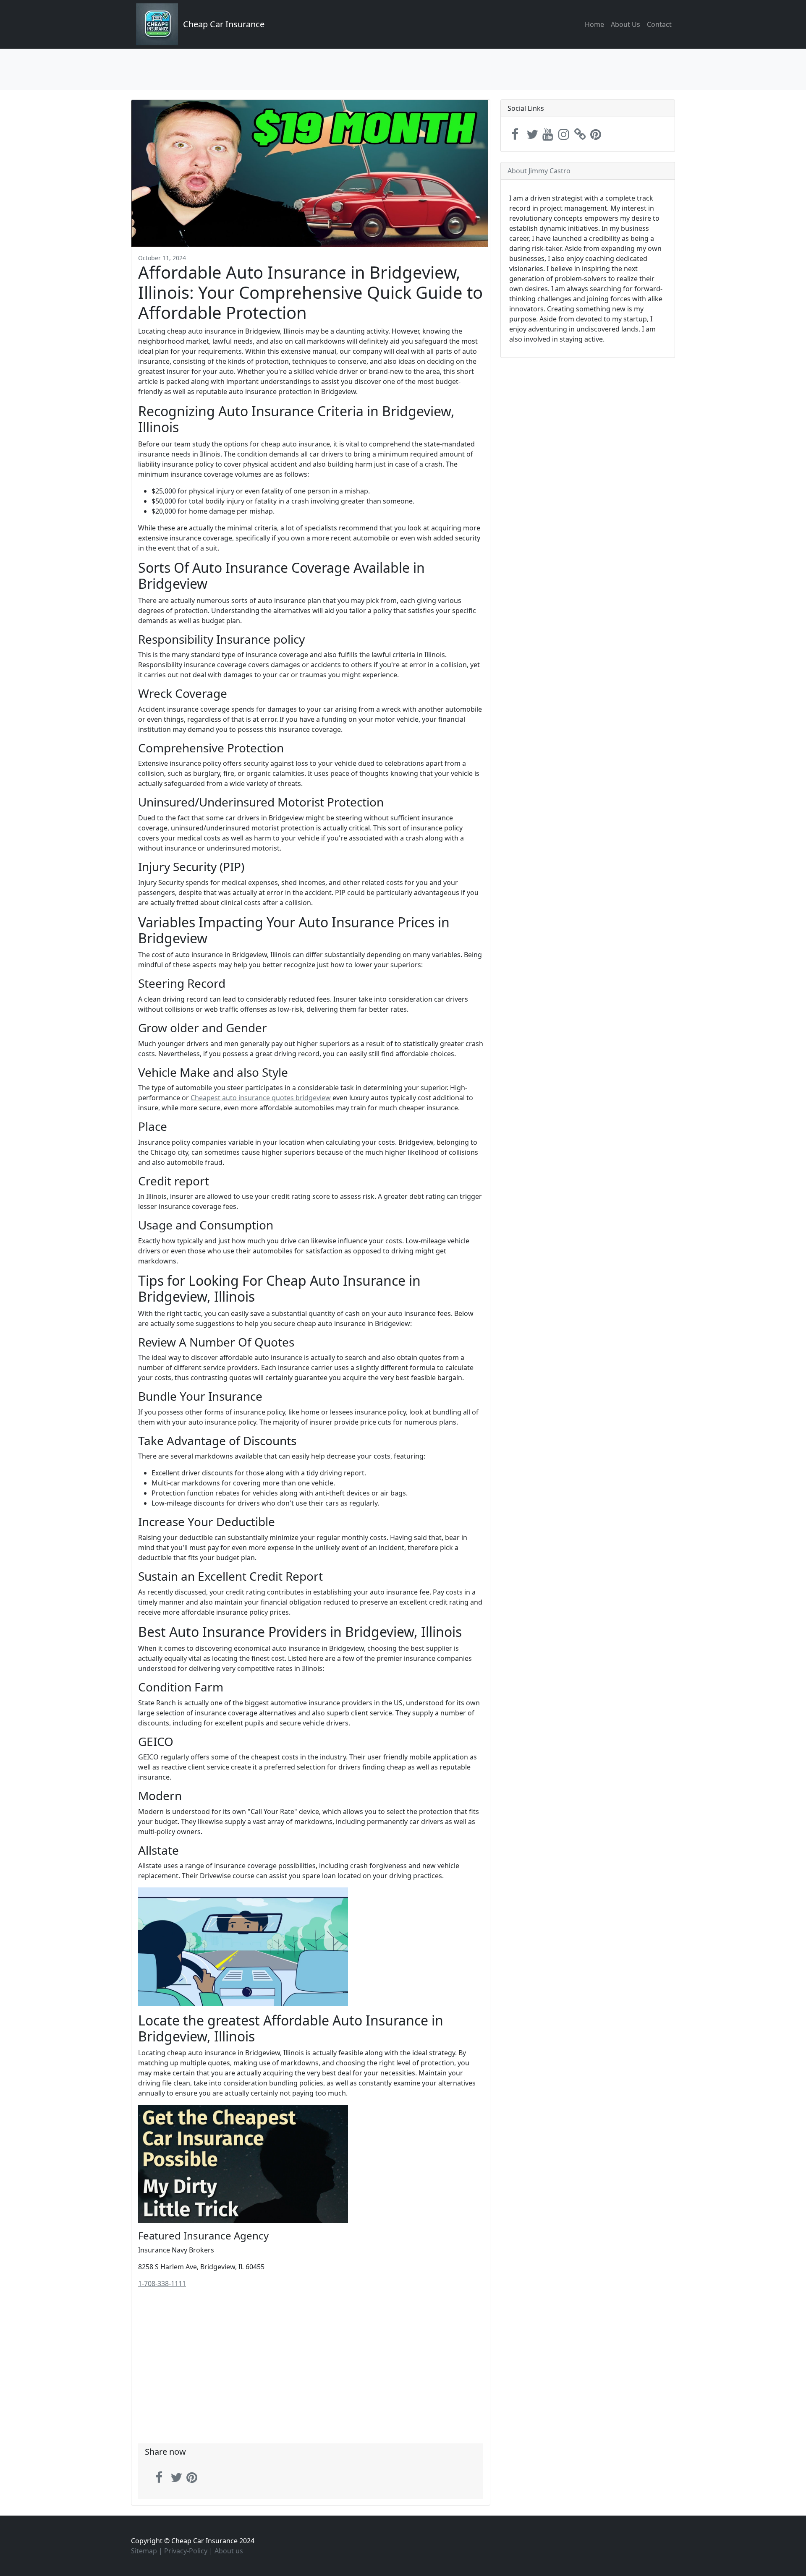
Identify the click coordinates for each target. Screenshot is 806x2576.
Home (594, 24)
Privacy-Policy (186, 2551)
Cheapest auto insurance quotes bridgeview (261, 1098)
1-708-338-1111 (162, 2284)
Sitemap (144, 2551)
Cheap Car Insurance (224, 24)
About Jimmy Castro (539, 171)
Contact (659, 24)
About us (229, 2551)
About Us (625, 24)
